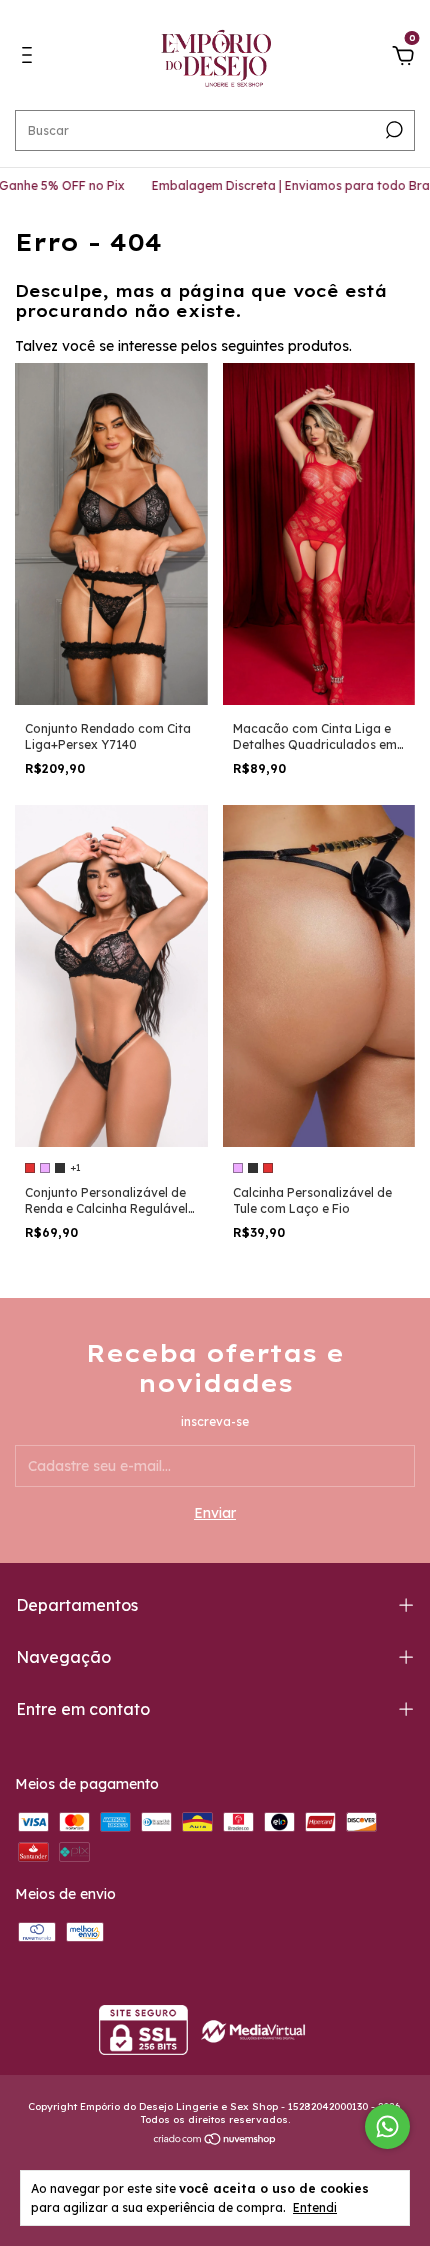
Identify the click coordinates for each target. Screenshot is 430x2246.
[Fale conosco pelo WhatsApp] (387, 2126)
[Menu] (30, 58)
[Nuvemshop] (215, 2140)
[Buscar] (392, 130)
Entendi (315, 2207)
